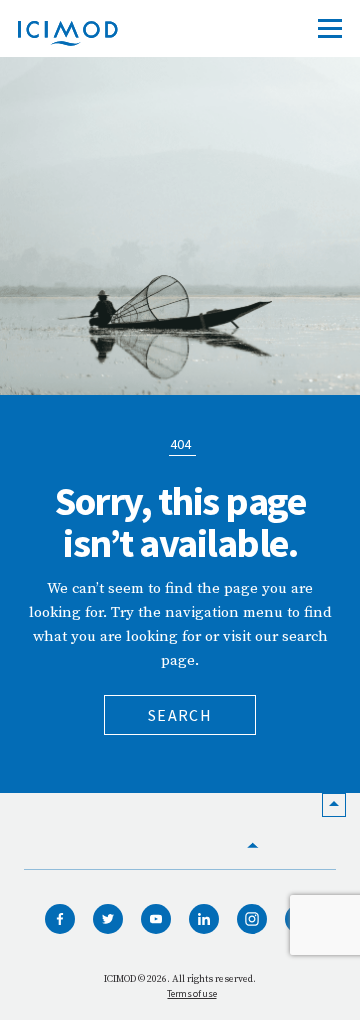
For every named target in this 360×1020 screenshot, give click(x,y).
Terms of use (191, 993)
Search (180, 715)
